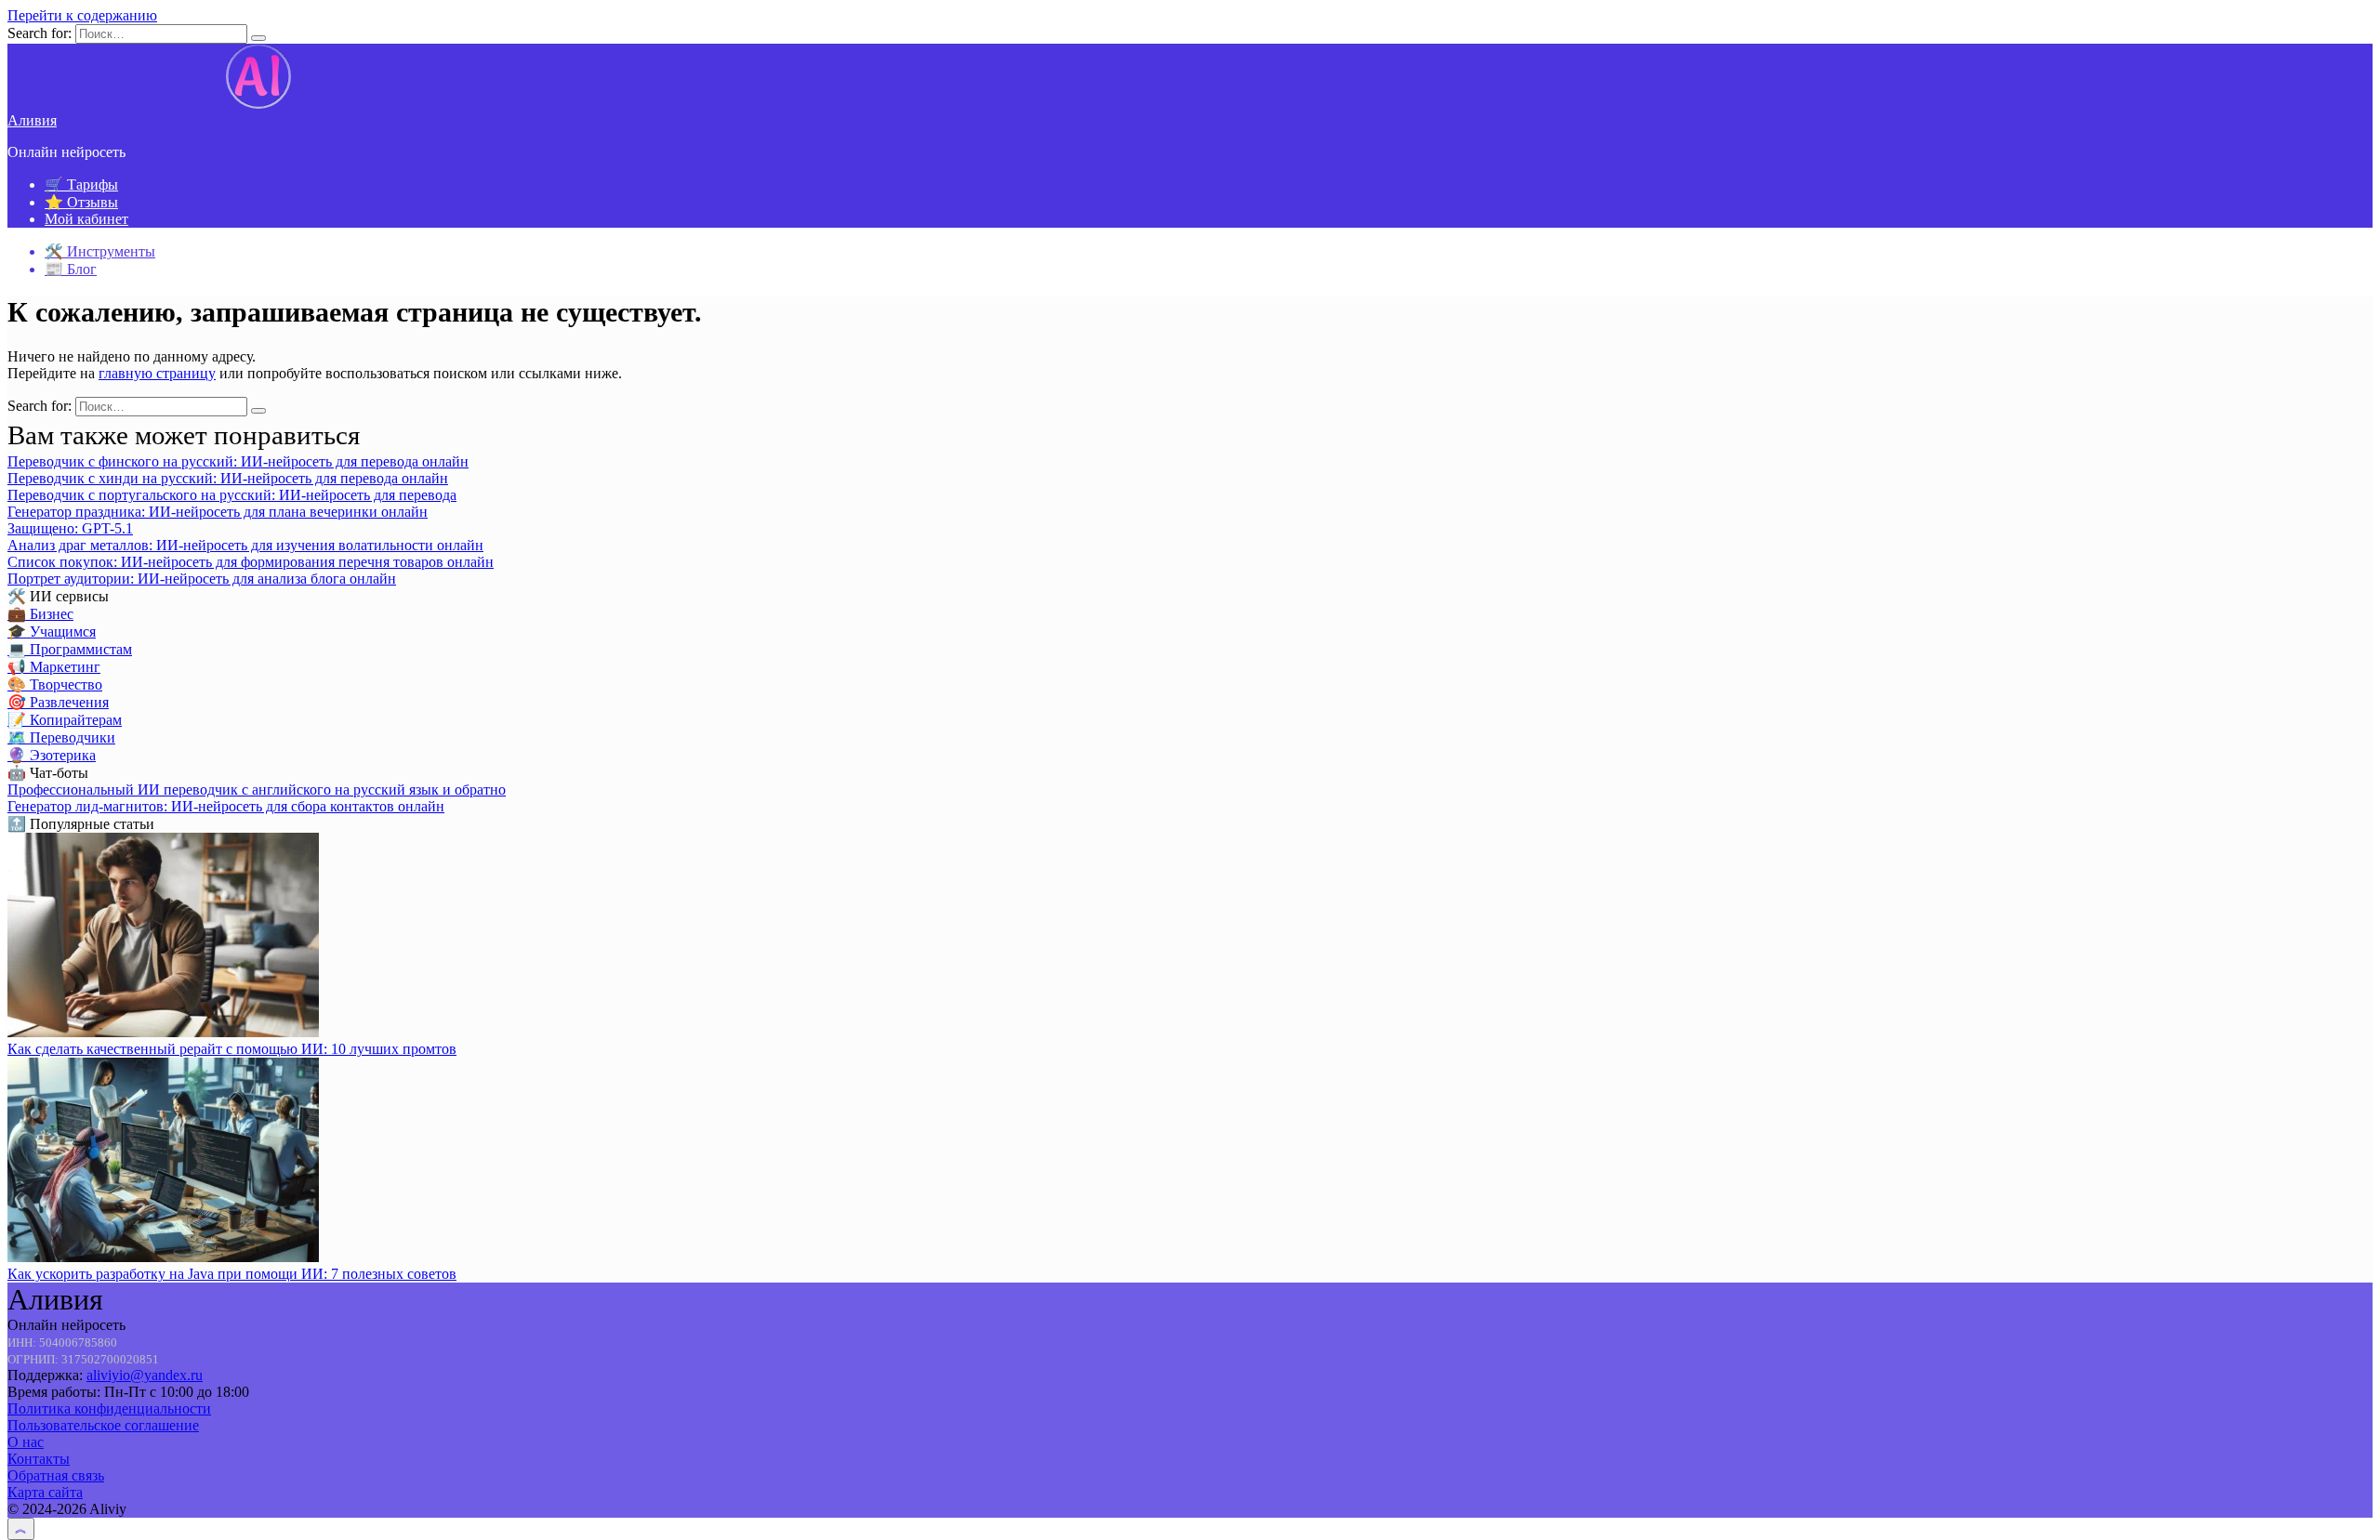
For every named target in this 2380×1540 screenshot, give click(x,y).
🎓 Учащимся (52, 632)
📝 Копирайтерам (65, 720)
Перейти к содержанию (82, 15)
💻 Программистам (70, 649)
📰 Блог (71, 269)
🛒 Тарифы (81, 184)
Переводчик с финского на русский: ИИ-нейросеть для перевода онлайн (238, 461)
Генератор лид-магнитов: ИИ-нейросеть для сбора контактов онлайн (226, 806)
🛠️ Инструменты (100, 251)
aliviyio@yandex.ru (145, 1375)
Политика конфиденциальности (109, 1408)
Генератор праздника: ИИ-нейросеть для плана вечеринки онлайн (218, 512)
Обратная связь (56, 1475)
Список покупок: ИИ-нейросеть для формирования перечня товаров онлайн (251, 562)
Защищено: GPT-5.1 (70, 528)
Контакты (39, 1459)
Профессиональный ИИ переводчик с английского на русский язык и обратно (257, 790)
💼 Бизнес (40, 614)
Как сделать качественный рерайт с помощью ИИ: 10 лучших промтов (232, 1049)
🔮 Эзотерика (52, 755)
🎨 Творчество (55, 684)
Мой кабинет (86, 219)
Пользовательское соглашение (103, 1425)
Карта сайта (45, 1492)
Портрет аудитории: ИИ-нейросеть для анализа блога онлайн (202, 579)
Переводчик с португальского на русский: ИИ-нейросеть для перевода (232, 495)
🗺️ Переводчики (61, 737)
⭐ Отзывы (81, 202)
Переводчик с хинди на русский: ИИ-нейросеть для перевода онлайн (228, 478)
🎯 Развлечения (58, 702)
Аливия (32, 120)
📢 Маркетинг (54, 667)
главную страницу (157, 373)
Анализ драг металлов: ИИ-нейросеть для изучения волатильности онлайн (245, 545)
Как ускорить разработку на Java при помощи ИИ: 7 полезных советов (232, 1274)
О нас (26, 1442)
